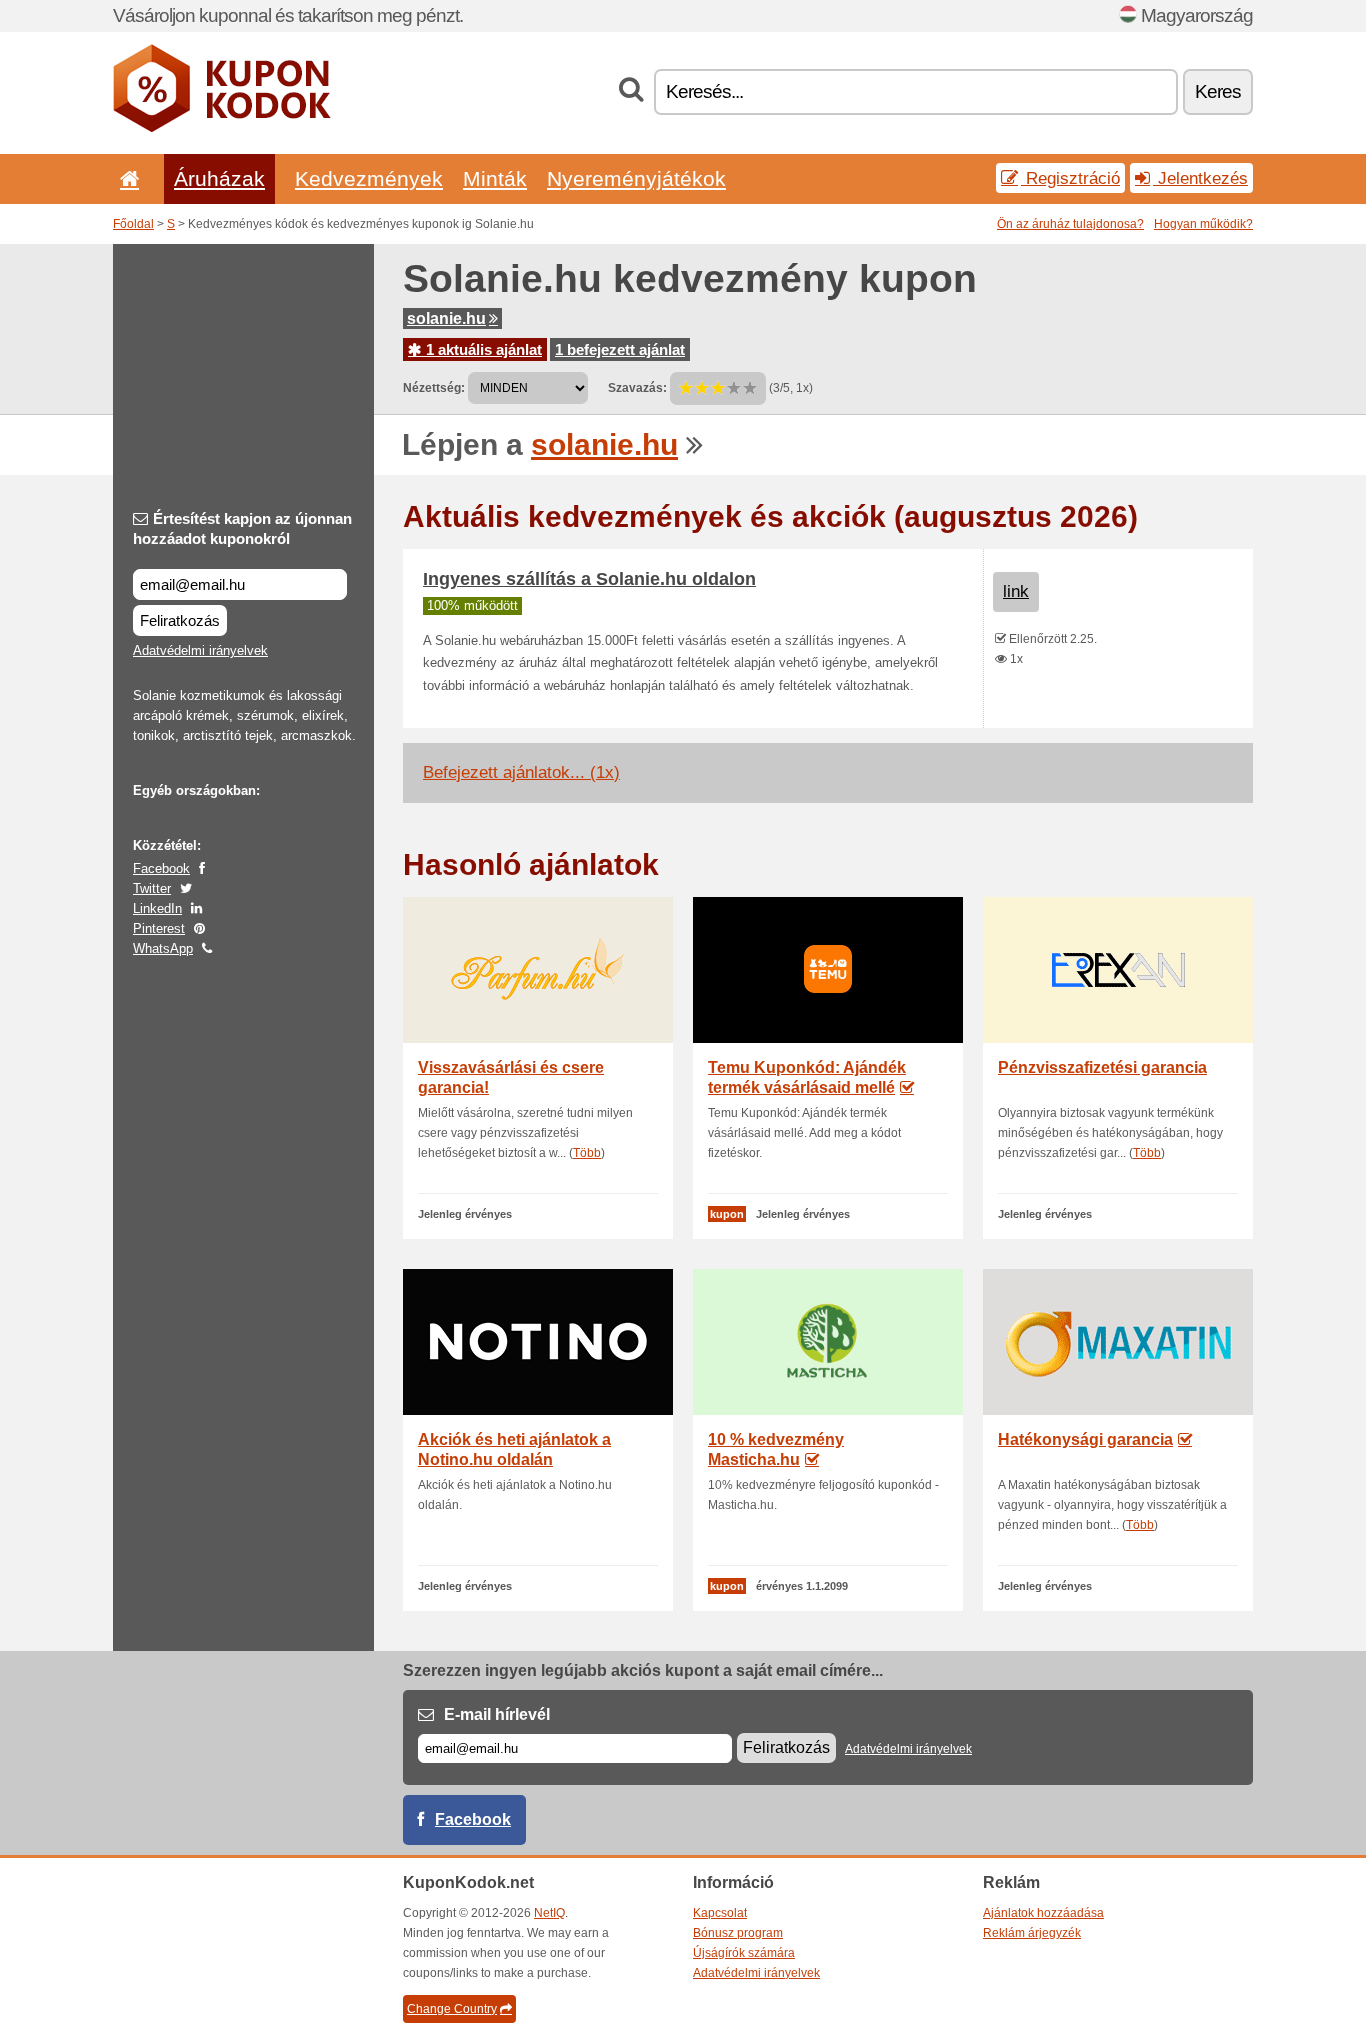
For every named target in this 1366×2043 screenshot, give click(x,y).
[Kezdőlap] (126, 178)
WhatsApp (163, 948)
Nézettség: (434, 388)
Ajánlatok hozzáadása (1043, 1913)
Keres (1218, 91)
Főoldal (133, 224)
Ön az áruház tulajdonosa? (1070, 224)
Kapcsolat (720, 1913)
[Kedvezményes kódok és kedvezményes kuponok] (222, 128)
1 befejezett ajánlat (620, 349)
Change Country (452, 2009)
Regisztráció (1070, 178)
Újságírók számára (744, 1953)
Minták (495, 178)
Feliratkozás (180, 620)
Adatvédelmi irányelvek (200, 650)
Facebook (161, 868)
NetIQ (549, 1913)
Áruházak (219, 178)
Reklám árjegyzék (1032, 1933)
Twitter (152, 888)
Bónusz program (738, 1933)
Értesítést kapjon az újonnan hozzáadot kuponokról (242, 528)
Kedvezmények (369, 178)
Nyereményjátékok (636, 178)
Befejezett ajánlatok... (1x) (521, 772)
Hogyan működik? (1203, 224)
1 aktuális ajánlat (482, 349)
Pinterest (159, 928)
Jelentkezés (1200, 178)
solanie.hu (446, 318)
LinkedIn (157, 908)
